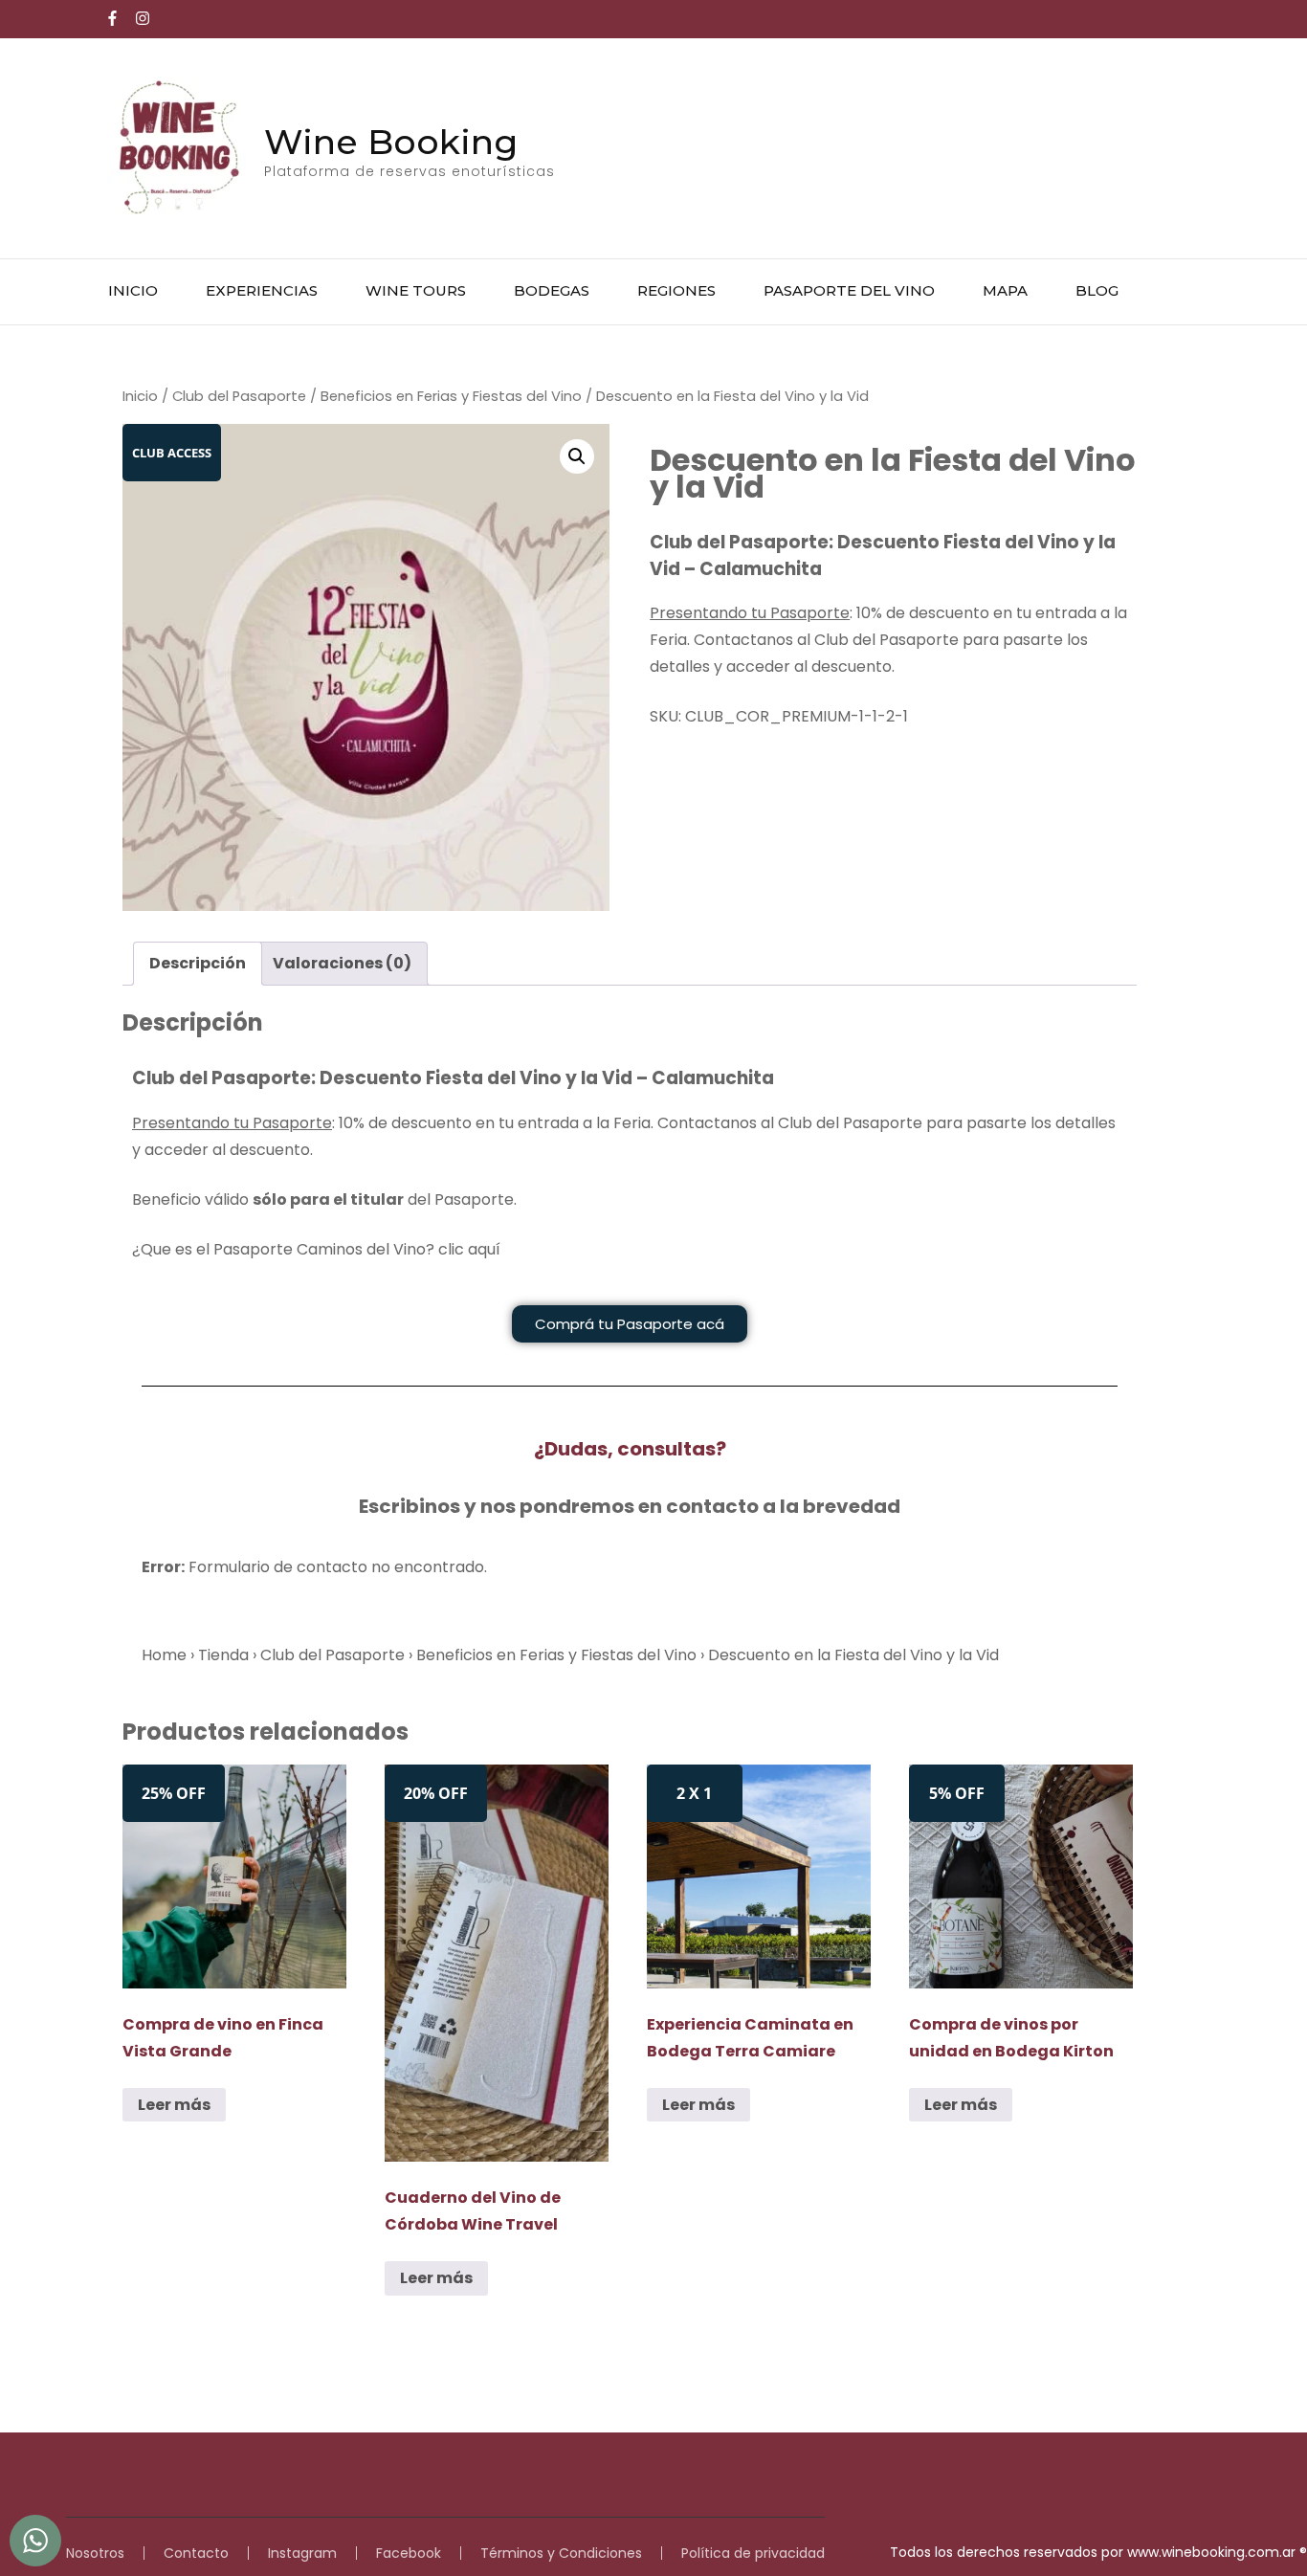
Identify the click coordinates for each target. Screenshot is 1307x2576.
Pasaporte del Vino (849, 290)
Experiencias (262, 290)
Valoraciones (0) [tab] (342, 963)
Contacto (196, 2553)
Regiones (676, 290)
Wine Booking (391, 142)
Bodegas (552, 290)
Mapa (1005, 290)
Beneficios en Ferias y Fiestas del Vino (451, 396)
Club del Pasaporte (239, 396)
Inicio (133, 290)
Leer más (174, 2105)
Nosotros (95, 2553)
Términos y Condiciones (561, 2553)
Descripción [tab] (198, 963)
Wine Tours (416, 290)
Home (164, 1655)
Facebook (409, 2553)
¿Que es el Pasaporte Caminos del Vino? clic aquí (316, 1249)
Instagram (302, 2553)
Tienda (223, 1655)
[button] (577, 456)
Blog (1097, 290)
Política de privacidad (753, 2553)
